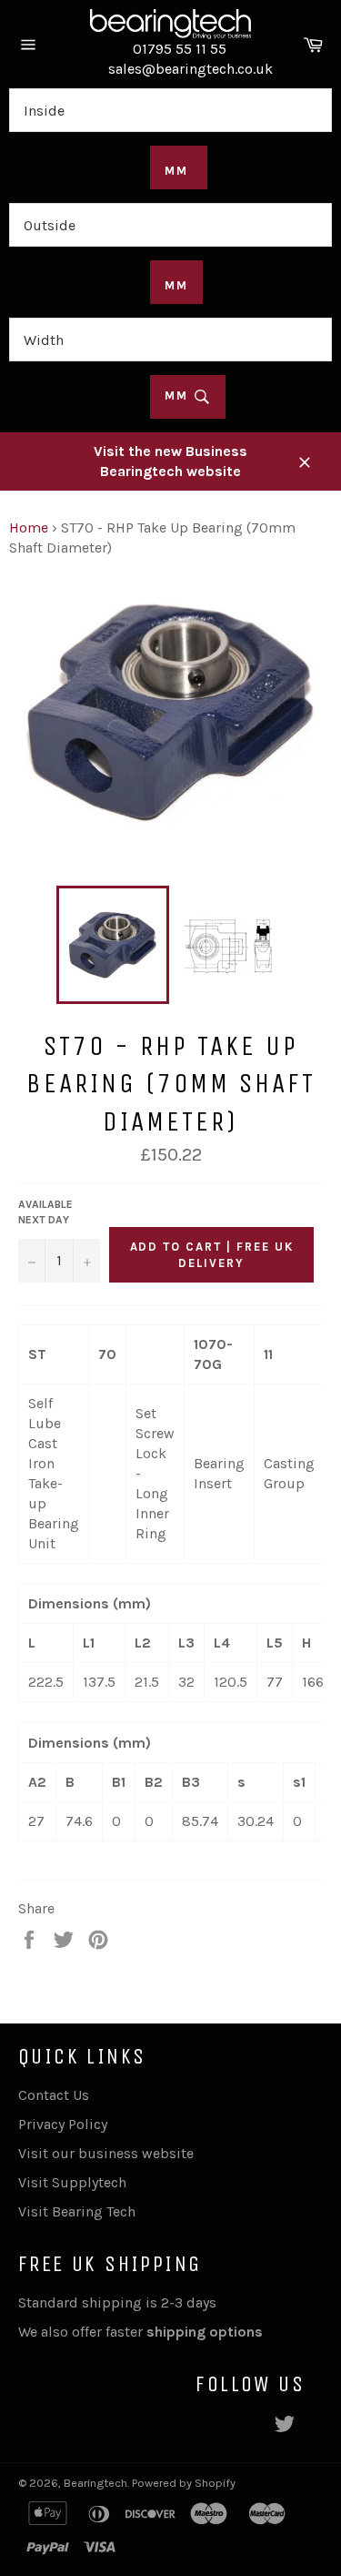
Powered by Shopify (184, 2483)
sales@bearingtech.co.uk (191, 69)
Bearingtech (95, 2483)
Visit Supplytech (72, 2182)
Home (29, 527)
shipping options (206, 2332)
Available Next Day (45, 1212)
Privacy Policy (63, 2124)
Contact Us (54, 2095)
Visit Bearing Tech (77, 2211)
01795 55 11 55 (180, 49)
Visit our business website (106, 2153)
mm (179, 396)
